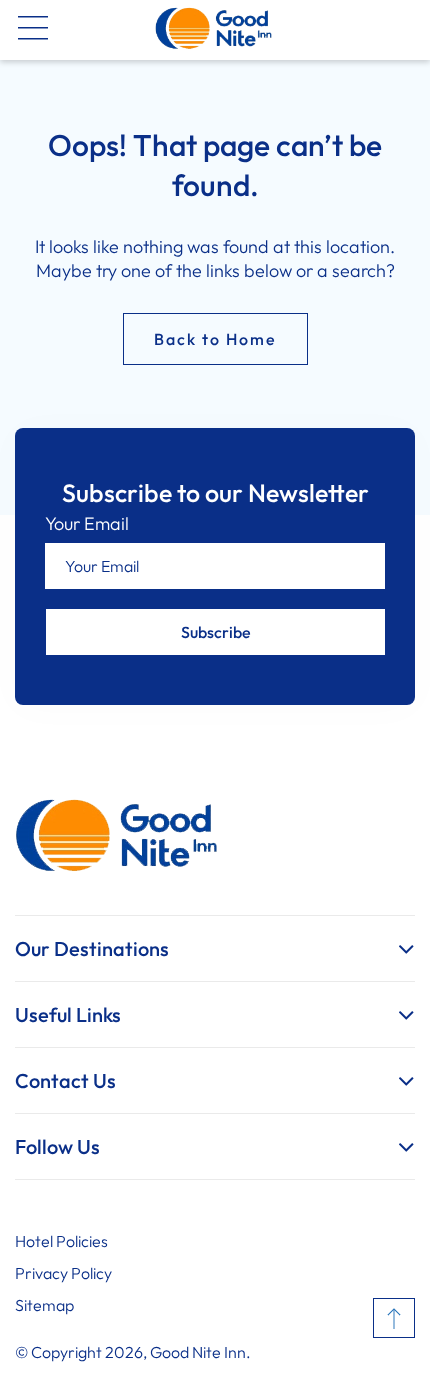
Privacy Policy (63, 1273)
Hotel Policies (61, 1241)
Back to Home (215, 339)
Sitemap (44, 1305)
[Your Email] (215, 566)
